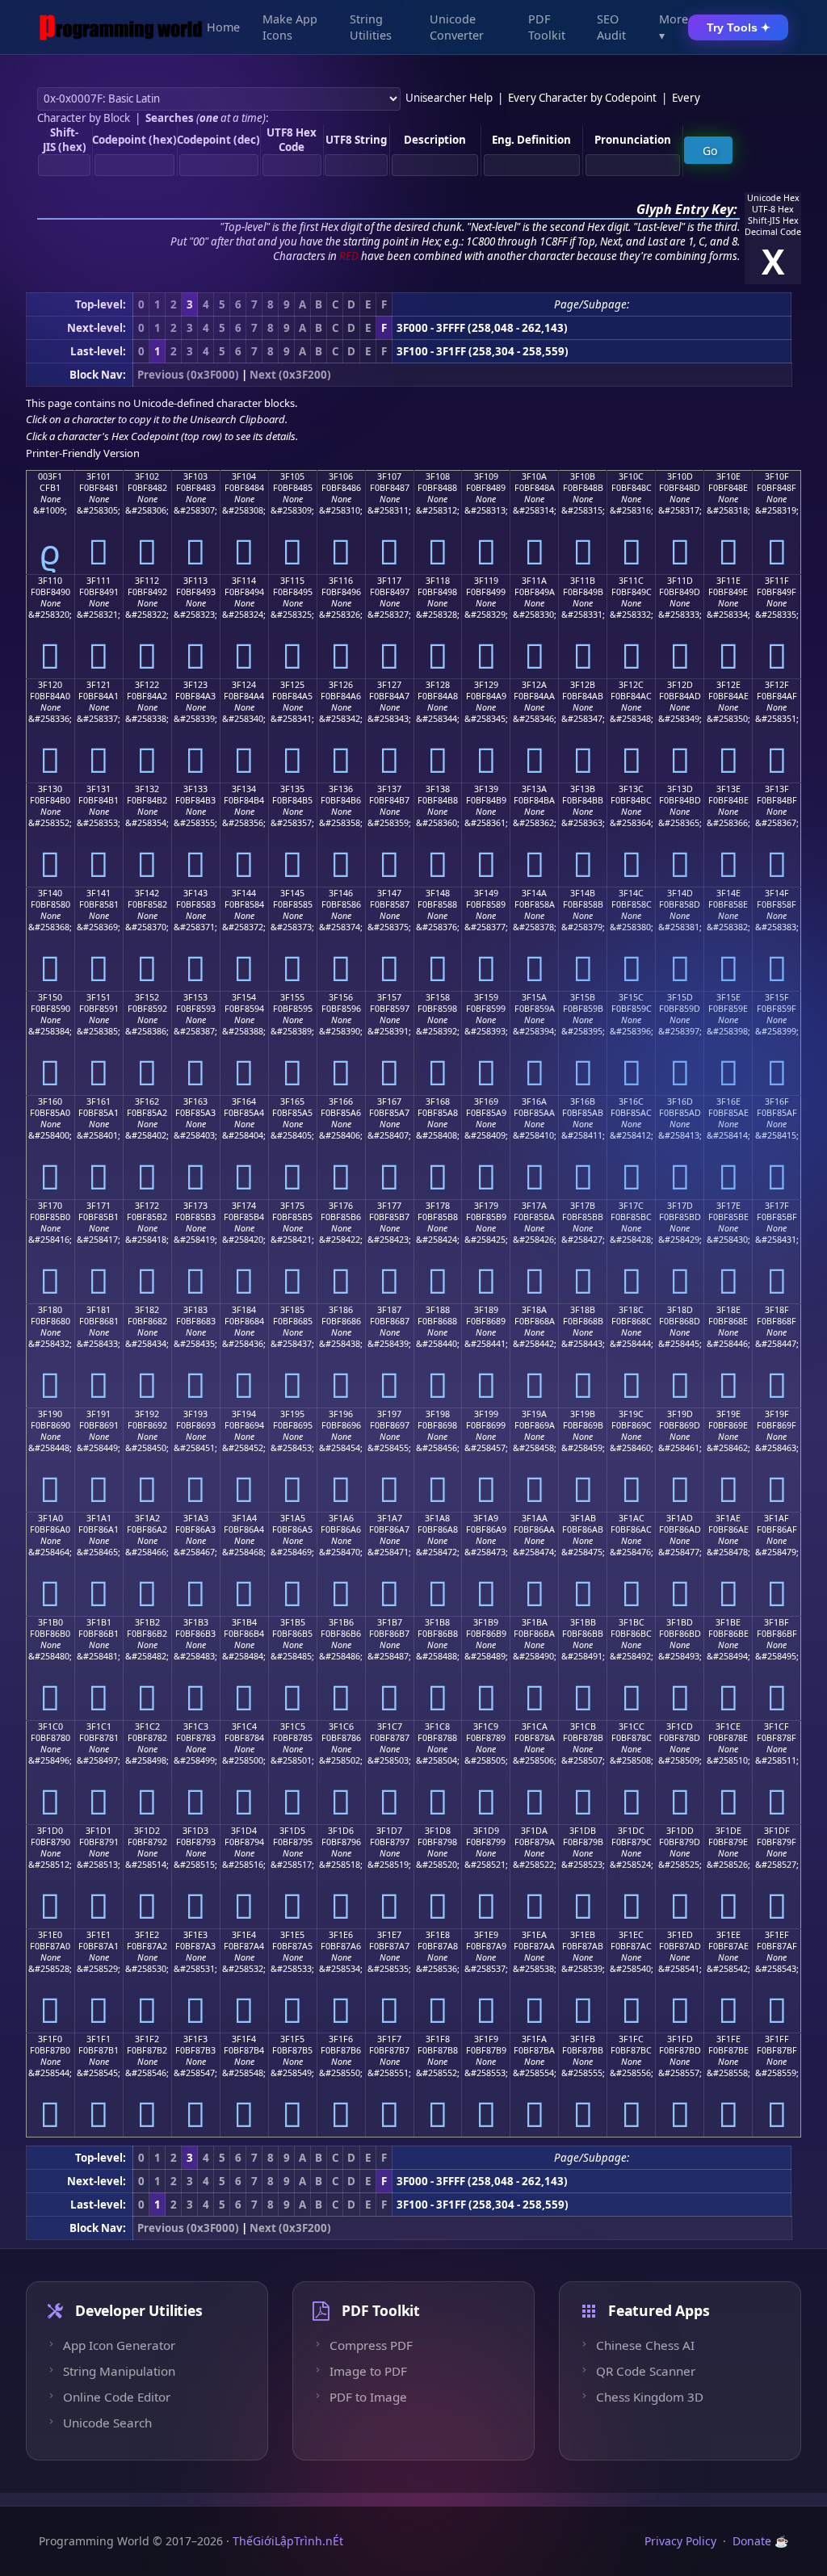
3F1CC (632, 1726)
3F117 (389, 581)
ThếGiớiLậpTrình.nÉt (288, 2541)
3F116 (341, 581)
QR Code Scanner (646, 2371)
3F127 (389, 685)
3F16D (680, 1101)
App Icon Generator (119, 2345)
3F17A (534, 1206)
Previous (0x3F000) (188, 375)
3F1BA (535, 1622)
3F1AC (632, 1518)
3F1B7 (390, 1622)
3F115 (292, 581)
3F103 (195, 476)
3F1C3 (196, 1726)
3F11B (583, 581)
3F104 (244, 476)
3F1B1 (99, 1622)
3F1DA (534, 1831)
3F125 (292, 685)
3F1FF (777, 2039)
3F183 (195, 1310)
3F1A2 (147, 1518)
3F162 (147, 1101)
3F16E (728, 1101)
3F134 (244, 789)
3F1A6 (341, 1518)
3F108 (438, 476)
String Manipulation (119, 2371)
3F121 (99, 685)
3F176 (341, 1206)
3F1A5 (293, 1518)
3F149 (486, 893)
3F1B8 (437, 1622)
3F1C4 (244, 1726)
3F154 (244, 997)
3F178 (438, 1206)
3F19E (728, 1414)
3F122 (147, 685)
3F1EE (728, 1935)
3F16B (583, 1101)
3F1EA (534, 1935)
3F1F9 (486, 2039)
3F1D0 (50, 1831)
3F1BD (680, 1622)
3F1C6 (341, 1726)
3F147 (389, 893)
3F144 (244, 893)
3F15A (534, 997)
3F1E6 (341, 1935)
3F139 (486, 789)
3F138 (438, 789)
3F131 (99, 789)
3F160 (50, 1101)
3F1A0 (50, 1518)
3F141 (99, 893)
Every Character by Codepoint (582, 98)
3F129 (486, 685)
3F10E (728, 476)
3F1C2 (147, 1726)
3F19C (631, 1414)
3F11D (680, 581)
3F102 (147, 476)
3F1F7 (389, 2039)
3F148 (438, 893)
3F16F (777, 1101)
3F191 (99, 1414)
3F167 (389, 1101)
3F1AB (583, 1518)
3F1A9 (486, 1518)
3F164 (244, 1101)
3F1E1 (99, 1935)
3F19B (583, 1414)
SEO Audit (611, 27)
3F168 (438, 1101)
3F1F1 (99, 2039)
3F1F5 (292, 2039)
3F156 (341, 997)
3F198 (438, 1414)
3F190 (50, 1414)
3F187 (389, 1310)
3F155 (292, 997)
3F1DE (728, 1831)
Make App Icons (290, 27)
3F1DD (680, 1831)
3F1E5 (292, 1935)
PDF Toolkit (547, 27)
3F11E (728, 581)
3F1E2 (147, 1935)
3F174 (244, 1206)
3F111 (99, 581)
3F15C (631, 997)
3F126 (341, 685)
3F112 (147, 581)
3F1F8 (438, 2039)
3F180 (50, 1310)
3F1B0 (50, 1622)
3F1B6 (341, 1622)
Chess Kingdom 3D (650, 2397)
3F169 (486, 1101)
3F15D (680, 997)
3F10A (534, 476)
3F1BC (632, 1622)
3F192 (147, 1414)
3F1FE (728, 2039)
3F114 (244, 581)
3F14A (534, 893)
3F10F (777, 476)
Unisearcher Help (449, 98)
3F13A (534, 789)
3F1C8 (437, 1726)
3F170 (50, 1206)
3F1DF (777, 1831)
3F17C (631, 1206)
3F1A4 (244, 1518)
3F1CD (680, 1726)
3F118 (438, 581)
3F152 (147, 997)
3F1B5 (293, 1622)
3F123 (195, 685)
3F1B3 (196, 1622)
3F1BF (777, 1622)
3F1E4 (244, 1935)
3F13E (728, 789)
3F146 (341, 893)
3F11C (631, 581)
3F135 (292, 789)
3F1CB (583, 1726)
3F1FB (583, 2039)
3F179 (486, 1206)
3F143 (195, 893)
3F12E (728, 685)
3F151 (99, 997)
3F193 (195, 1414)
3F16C (631, 1101)
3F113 (195, 581)
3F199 (486, 1414)
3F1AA (535, 1518)
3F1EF (777, 1935)
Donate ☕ (760, 2541)
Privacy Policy (680, 2541)
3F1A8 (437, 1518)
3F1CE (728, 1726)
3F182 (147, 1310)
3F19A (534, 1414)
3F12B (583, 685)
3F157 (389, 997)
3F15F (777, 997)
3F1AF (777, 1518)
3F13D (680, 789)
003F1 (50, 476)
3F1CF (777, 1726)
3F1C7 (390, 1726)
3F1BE (728, 1622)
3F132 (147, 789)
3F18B (583, 1310)
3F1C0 (50, 1726)
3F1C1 (99, 1726)
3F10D (680, 476)
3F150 (50, 997)
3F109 (486, 476)
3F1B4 (244, 1622)
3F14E (728, 893)
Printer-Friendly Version (83, 453)
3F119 (486, 581)
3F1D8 (438, 1831)
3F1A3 (196, 1518)
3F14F (777, 893)
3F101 (99, 476)
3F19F (777, 1414)
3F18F (777, 1310)
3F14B (583, 893)
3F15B (583, 997)
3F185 (292, 1310)
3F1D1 (99, 1831)
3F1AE (728, 1518)
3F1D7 (389, 1831)
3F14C (631, 893)
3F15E (728, 997)
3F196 (341, 1414)
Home (223, 27)
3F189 (486, 1310)
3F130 (50, 789)
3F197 (389, 1414)
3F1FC (631, 2039)
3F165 (292, 1101)
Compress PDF (371, 2345)
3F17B (583, 1206)
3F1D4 (244, 1831)
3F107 (389, 476)
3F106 (341, 476)
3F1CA (535, 1726)
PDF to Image (368, 2397)
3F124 (244, 685)
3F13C (631, 789)
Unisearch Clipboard (237, 419)
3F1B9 (486, 1622)
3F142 (147, 893)
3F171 (99, 1206)
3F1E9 (486, 1935)
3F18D (680, 1310)
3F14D (680, 893)
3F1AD (680, 1518)
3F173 (195, 1206)
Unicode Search (107, 2423)
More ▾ (674, 27)
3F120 (50, 685)
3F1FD (680, 2039)
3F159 (486, 997)
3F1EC (631, 1935)
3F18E (728, 1310)
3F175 (292, 1206)
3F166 (341, 1101)
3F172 (147, 1206)
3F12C (631, 685)
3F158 (438, 997)
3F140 (50, 893)
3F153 (195, 997)
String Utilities (371, 27)
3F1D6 (341, 1831)
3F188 (438, 1310)
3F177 (389, 1206)
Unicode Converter (457, 27)
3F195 (292, 1414)
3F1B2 (147, 1622)
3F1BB (583, 1622)
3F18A (534, 1310)
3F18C (631, 1310)
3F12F (777, 685)
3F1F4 (244, 2039)
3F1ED (680, 1935)
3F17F (777, 1206)
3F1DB (583, 1831)
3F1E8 (438, 1935)
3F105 (292, 476)
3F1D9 (486, 1831)
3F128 (438, 685)
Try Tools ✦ (739, 27)
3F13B (583, 789)
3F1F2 (147, 2039)
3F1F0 (50, 2039)
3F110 (50, 581)
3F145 (292, 893)
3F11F (777, 581)
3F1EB (583, 1935)
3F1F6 (341, 2039)
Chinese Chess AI (645, 2345)
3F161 (99, 1101)
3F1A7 (390, 1518)
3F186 (341, 1310)
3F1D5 (292, 1831)
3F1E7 (389, 1935)
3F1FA (534, 2039)
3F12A (534, 685)
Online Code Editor (117, 2397)
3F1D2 (147, 1831)
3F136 (341, 789)
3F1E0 (50, 1935)
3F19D (680, 1414)
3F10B (583, 476)
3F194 (244, 1414)
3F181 (99, 1310)
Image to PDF (368, 2371)
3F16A (534, 1101)
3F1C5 (293, 1726)
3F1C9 (486, 1726)
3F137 (389, 789)
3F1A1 (99, 1518)
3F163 (195, 1101)
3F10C (631, 476)
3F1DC (631, 1831)
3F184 (244, 1310)
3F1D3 (195, 1831)
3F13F (777, 789)
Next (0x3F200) (290, 375)
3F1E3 (195, 1935)
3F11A (534, 581)
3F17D (680, 1206)
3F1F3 (195, 2039)
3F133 (195, 789)
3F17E (728, 1206)
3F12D (680, 685)
